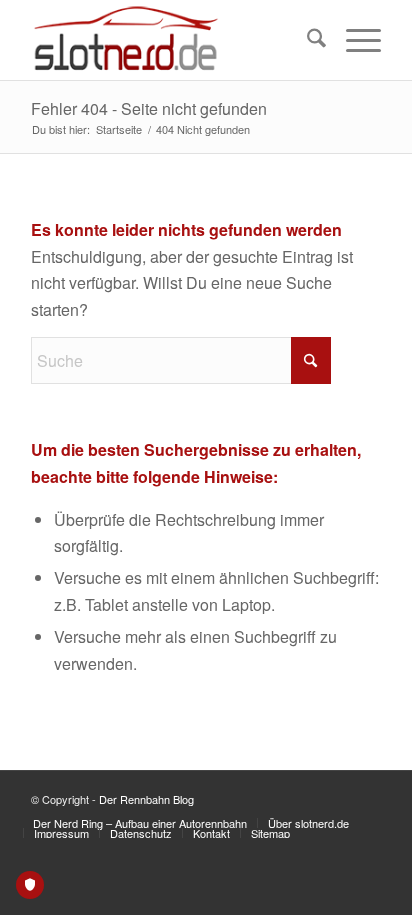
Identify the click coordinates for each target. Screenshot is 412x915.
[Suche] (306, 40)
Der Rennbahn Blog (146, 799)
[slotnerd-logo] (171, 40)
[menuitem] (306, 40)
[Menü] (353, 40)
